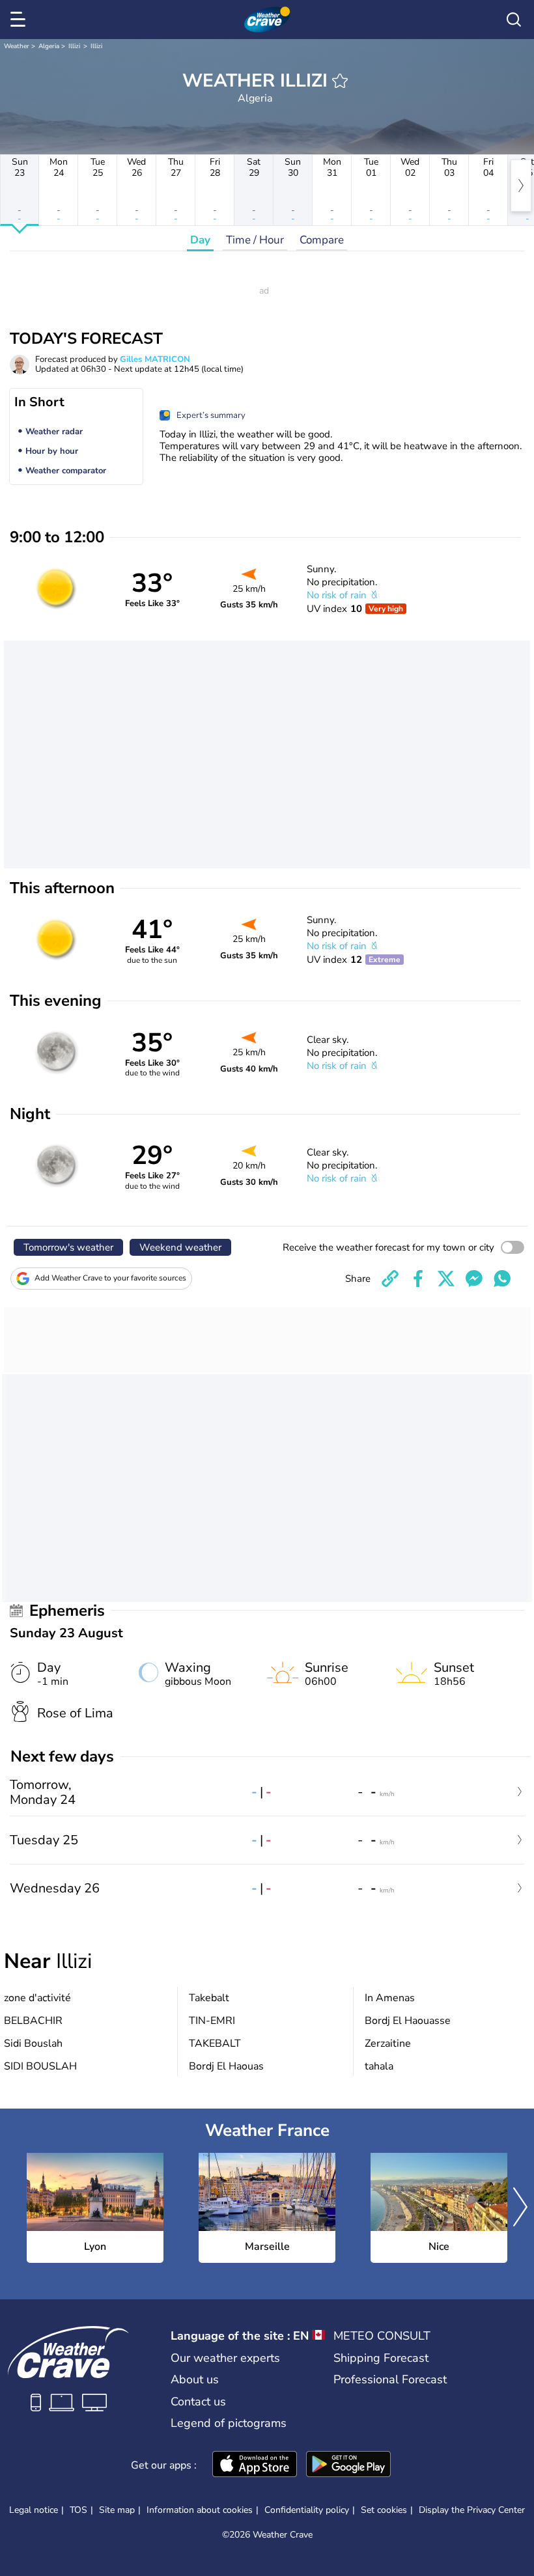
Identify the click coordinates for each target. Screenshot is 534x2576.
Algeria (49, 46)
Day (200, 240)
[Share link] (390, 1279)
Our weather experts (225, 2358)
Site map (117, 2510)
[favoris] (340, 81)
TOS (78, 2510)
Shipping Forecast (381, 2358)
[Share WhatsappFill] (502, 1279)
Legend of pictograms (229, 2423)
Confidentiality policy (307, 2510)
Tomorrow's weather (68, 1247)
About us (195, 2379)
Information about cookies (200, 2510)
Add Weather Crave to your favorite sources (110, 1278)
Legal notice (34, 2510)
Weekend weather (180, 1247)
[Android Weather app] (348, 2465)
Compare (322, 240)
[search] (514, 20)
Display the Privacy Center (472, 2510)
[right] (521, 186)
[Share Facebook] (418, 1279)
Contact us (198, 2402)
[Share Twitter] (446, 1279)
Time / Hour (255, 240)
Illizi (74, 46)
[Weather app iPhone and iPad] (255, 2465)
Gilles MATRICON (155, 359)
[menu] (20, 20)
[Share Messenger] (474, 1279)
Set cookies (384, 2510)
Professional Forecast (390, 2379)
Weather (17, 46)
